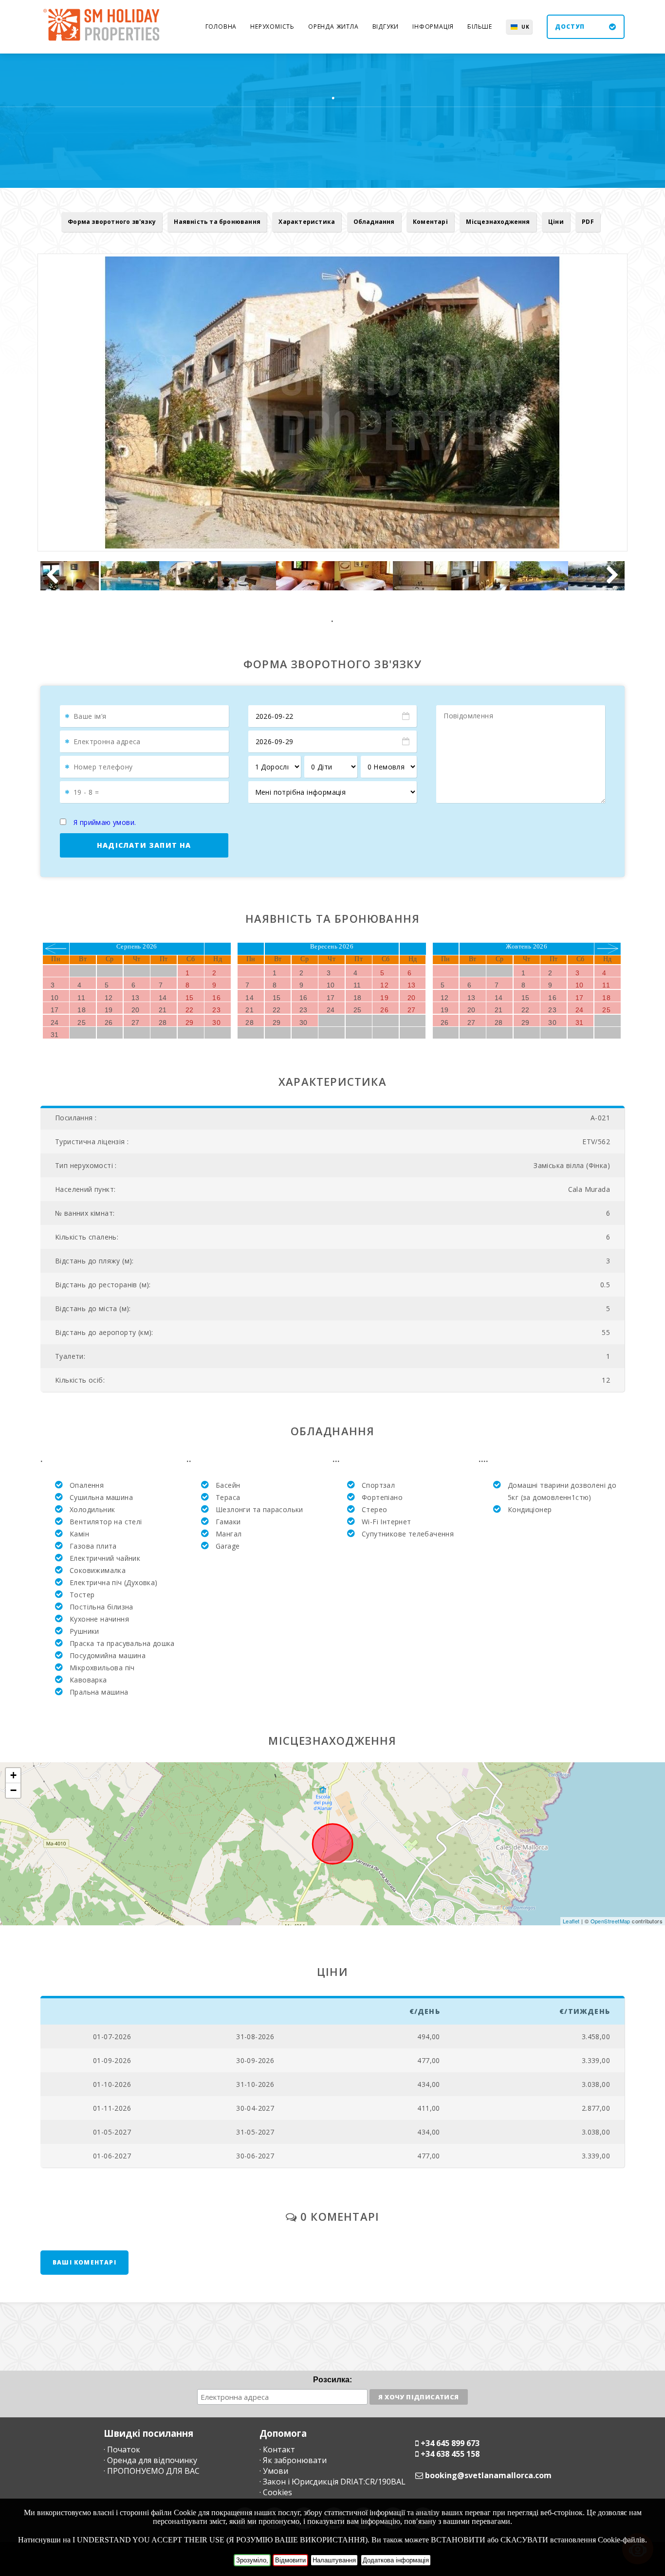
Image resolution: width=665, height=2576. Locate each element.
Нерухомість (272, 27)
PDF (588, 222)
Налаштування (334, 2560)
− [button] (13, 1790)
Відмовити (290, 2560)
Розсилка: (332, 2380)
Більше (480, 27)
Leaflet (571, 1921)
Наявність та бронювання (217, 222)
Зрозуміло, (252, 2560)
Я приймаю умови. (105, 822)
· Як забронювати (293, 2460)
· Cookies (276, 2492)
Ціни (556, 222)
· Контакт (277, 2449)
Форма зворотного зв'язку (112, 222)
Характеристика (307, 222)
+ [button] (13, 1775)
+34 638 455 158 (450, 2454)
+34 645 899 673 (450, 2443)
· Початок (122, 2449)
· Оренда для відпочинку (150, 2460)
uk (526, 27)
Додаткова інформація (396, 2560)
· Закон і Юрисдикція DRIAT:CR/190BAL (332, 2482)
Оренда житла (333, 27)
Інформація (433, 27)
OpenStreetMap (610, 1921)
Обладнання (374, 222)
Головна (221, 27)
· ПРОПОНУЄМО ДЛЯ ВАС (152, 2471)
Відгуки (386, 27)
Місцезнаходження (498, 222)
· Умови (274, 2471)
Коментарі (430, 222)
